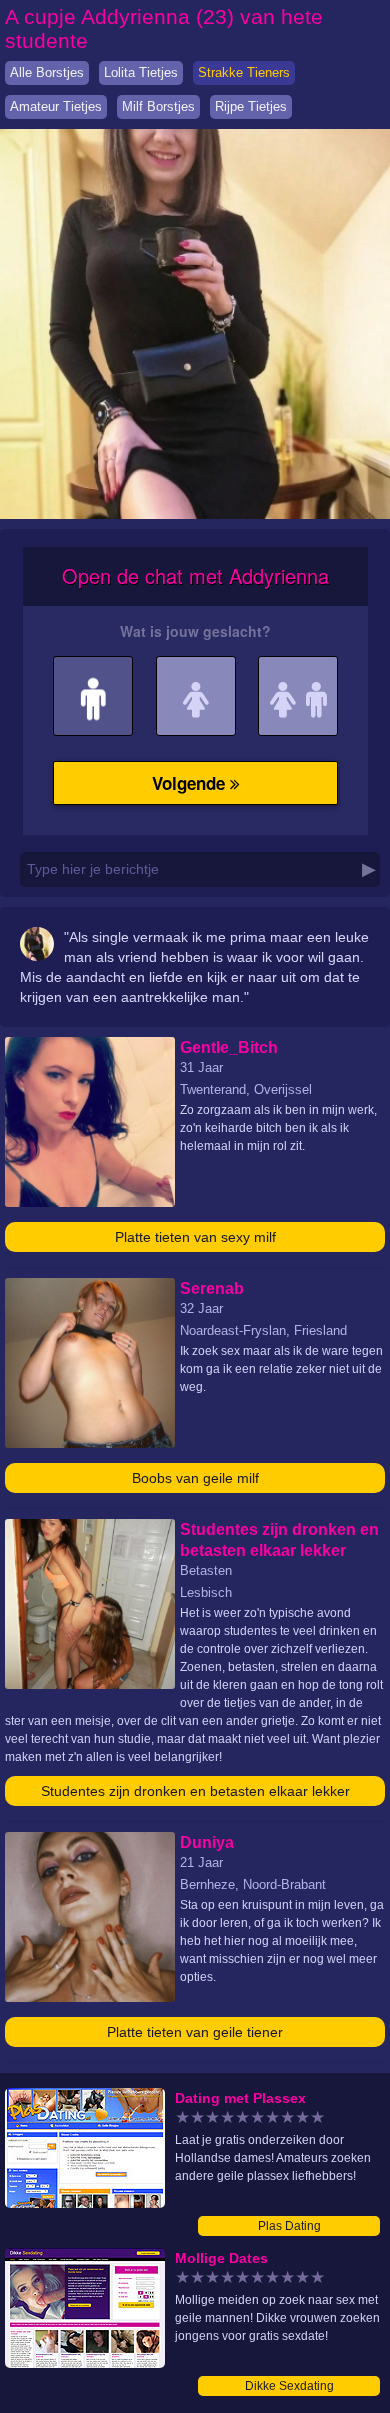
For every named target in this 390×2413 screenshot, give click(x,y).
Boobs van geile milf (195, 1478)
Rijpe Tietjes (251, 106)
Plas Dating (289, 2226)
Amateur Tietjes (56, 106)
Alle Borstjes (47, 72)
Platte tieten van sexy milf (195, 1237)
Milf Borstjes (158, 106)
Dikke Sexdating (289, 2386)
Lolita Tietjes (141, 72)
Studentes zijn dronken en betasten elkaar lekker (195, 1791)
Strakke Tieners (244, 72)
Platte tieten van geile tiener (195, 2032)
